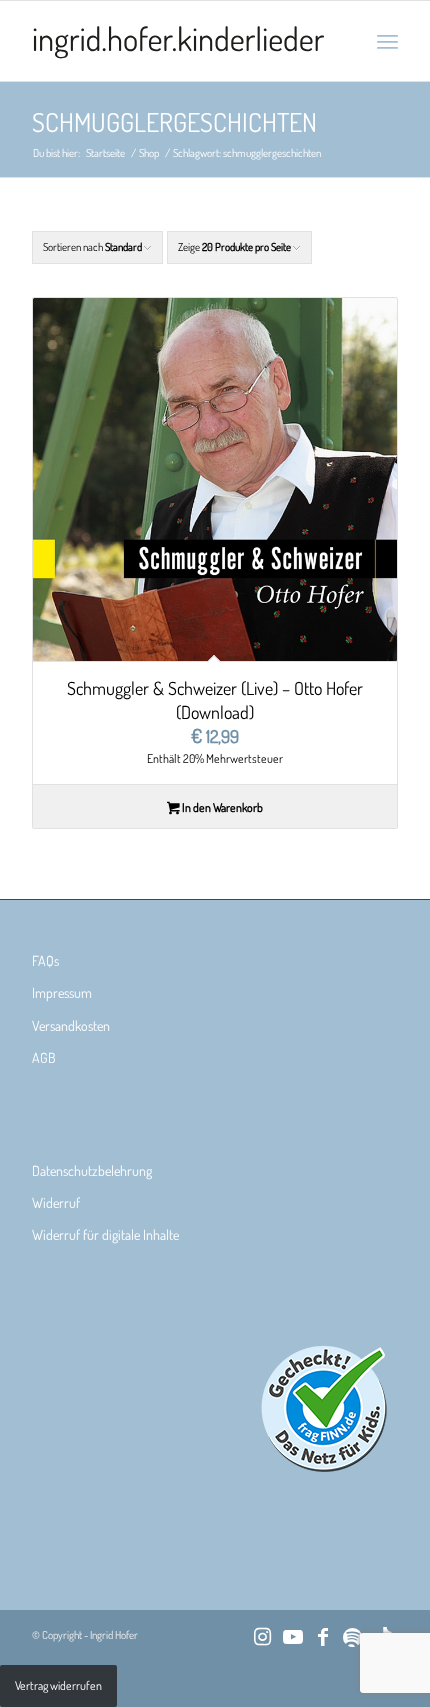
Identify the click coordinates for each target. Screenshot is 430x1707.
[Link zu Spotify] (353, 1636)
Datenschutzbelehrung (92, 1170)
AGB (44, 1057)
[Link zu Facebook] (323, 1636)
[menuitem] (387, 41)
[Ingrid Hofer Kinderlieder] (178, 41)
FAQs (45, 960)
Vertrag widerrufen (58, 1685)
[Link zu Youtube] (293, 1636)
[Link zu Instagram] (263, 1636)
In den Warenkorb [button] (221, 807)
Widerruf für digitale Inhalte (105, 1234)
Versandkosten (71, 1025)
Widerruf (56, 1202)
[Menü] (387, 41)
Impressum (62, 992)
